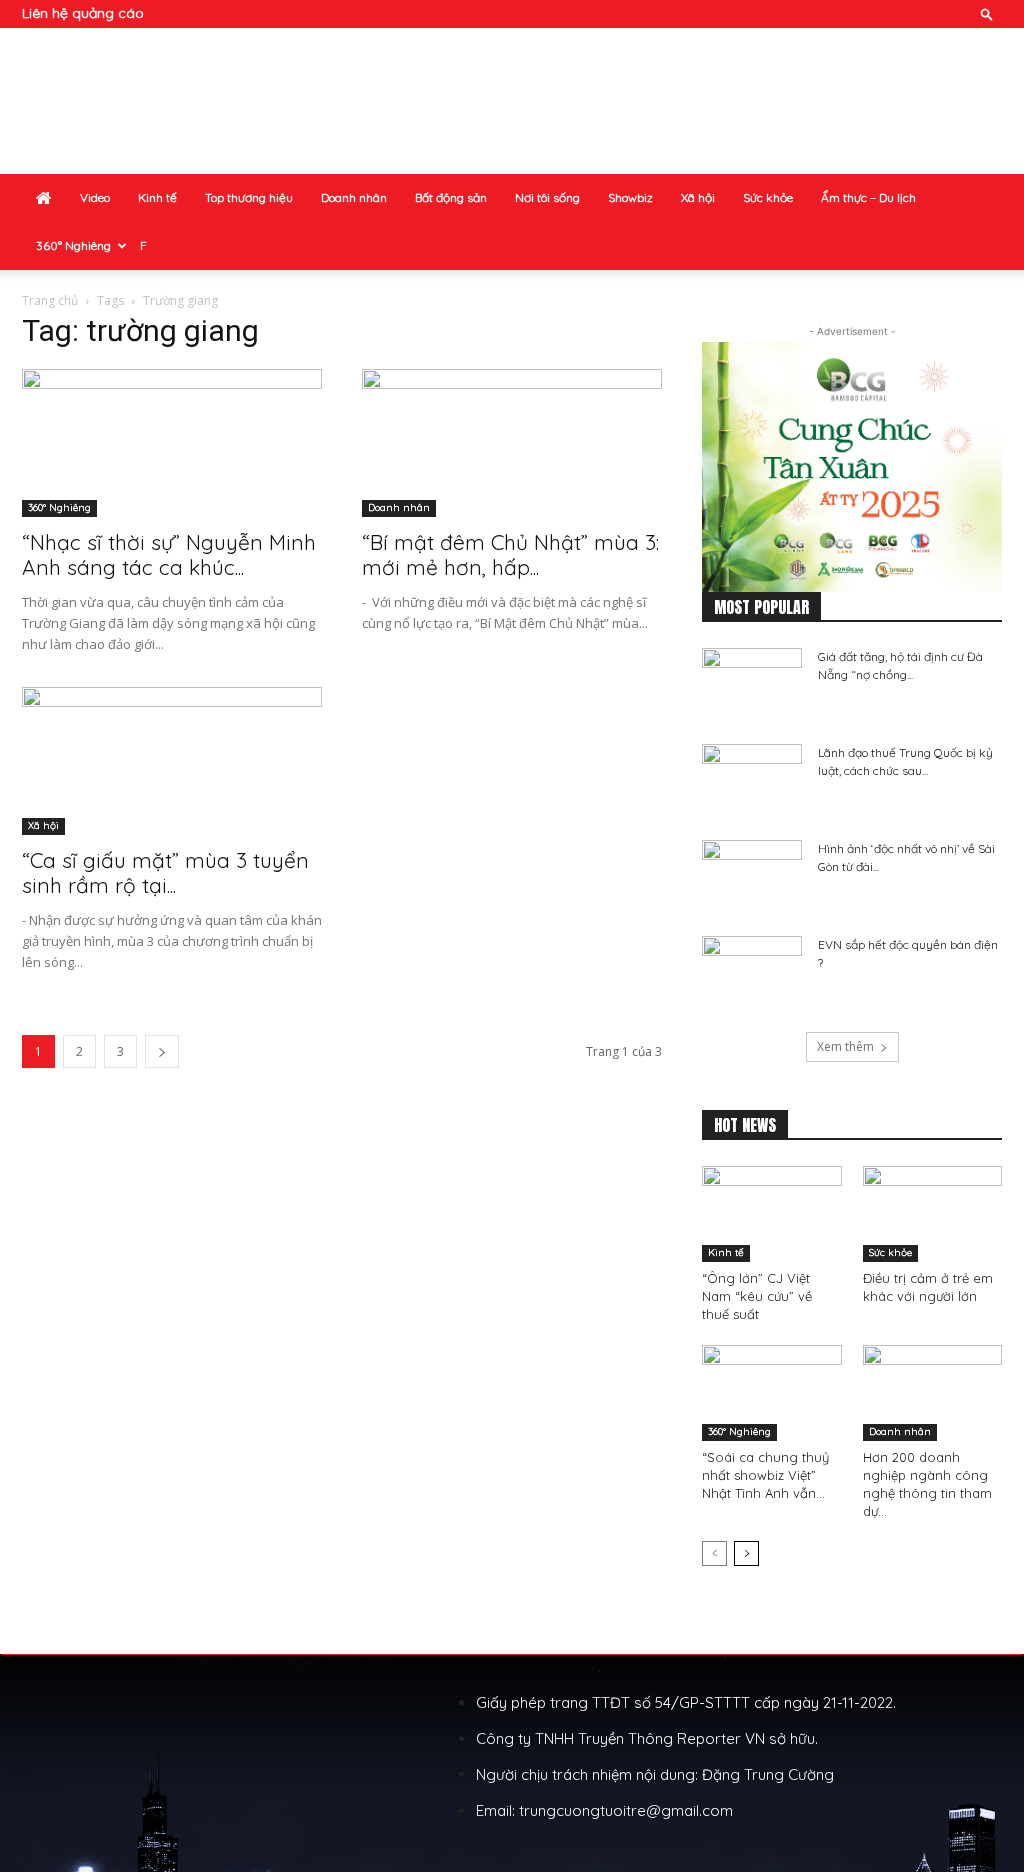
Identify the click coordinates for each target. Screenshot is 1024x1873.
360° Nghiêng (73, 245)
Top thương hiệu (249, 197)
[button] (987, 13)
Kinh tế (157, 197)
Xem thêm (845, 1046)
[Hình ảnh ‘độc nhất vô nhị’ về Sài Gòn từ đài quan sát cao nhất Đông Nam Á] (752, 875)
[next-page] (162, 1051)
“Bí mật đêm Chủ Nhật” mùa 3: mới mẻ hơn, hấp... (510, 554)
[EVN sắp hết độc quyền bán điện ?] (752, 971)
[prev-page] (714, 1553)
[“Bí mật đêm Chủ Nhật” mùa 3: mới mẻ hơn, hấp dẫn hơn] (512, 443)
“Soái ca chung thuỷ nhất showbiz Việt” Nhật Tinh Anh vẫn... (765, 1475)
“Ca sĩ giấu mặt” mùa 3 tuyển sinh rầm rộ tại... (165, 872)
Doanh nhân (354, 197)
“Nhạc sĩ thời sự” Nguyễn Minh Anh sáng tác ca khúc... (169, 554)
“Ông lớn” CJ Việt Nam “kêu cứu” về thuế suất (757, 1296)
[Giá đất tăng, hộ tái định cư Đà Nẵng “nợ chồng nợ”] (752, 683)
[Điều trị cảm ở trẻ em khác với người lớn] (933, 1214)
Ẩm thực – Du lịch (868, 197)
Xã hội (698, 197)
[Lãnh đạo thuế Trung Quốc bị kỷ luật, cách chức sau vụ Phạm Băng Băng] (752, 779)
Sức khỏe (768, 197)
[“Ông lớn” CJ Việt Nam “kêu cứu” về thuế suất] (772, 1214)
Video (95, 197)
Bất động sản (451, 197)
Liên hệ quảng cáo (83, 13)
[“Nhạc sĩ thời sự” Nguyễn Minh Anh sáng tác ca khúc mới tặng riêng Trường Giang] (172, 443)
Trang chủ (50, 300)
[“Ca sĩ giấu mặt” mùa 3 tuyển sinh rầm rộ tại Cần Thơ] (172, 761)
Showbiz (630, 197)
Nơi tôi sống (547, 197)
